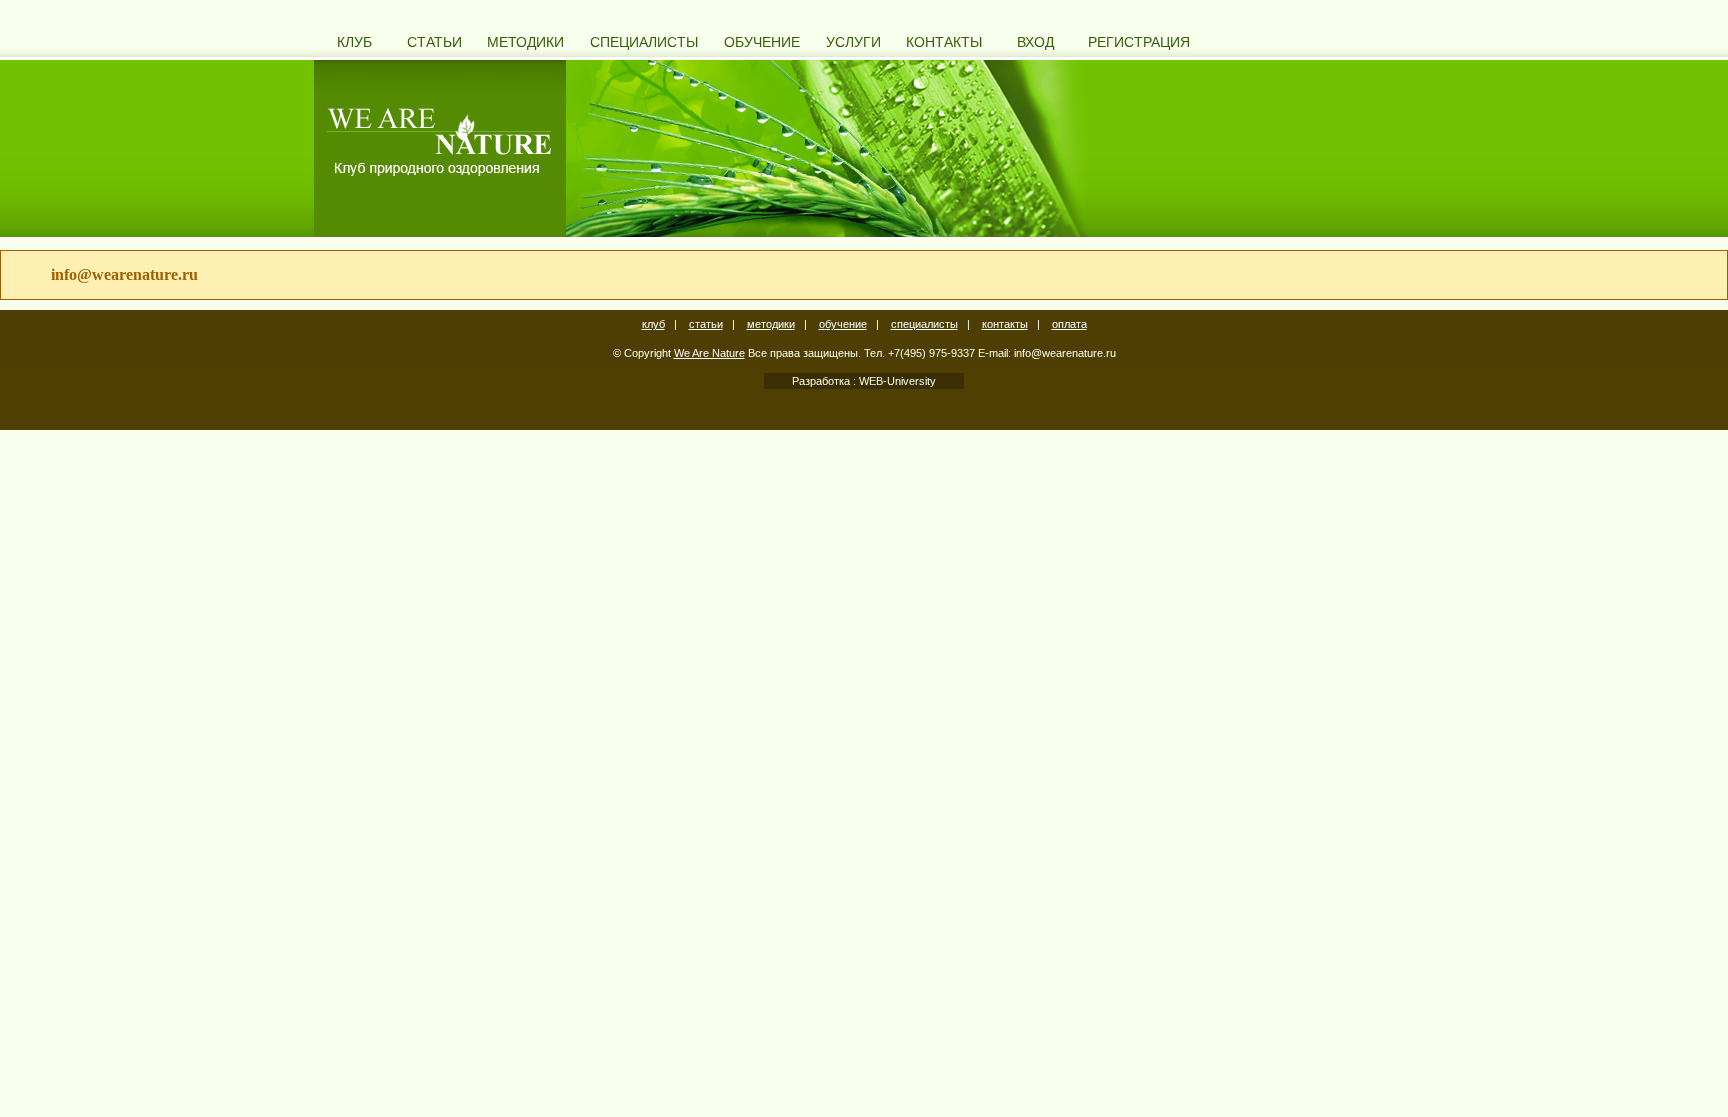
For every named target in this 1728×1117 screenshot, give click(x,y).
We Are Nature (709, 353)
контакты (1005, 324)
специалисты (924, 324)
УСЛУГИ (853, 42)
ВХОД (1035, 42)
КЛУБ (354, 42)
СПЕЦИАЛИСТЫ (644, 42)
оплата (1069, 324)
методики (771, 324)
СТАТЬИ (434, 42)
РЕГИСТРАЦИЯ (1139, 42)
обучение (843, 324)
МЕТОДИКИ (525, 42)
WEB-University (896, 381)
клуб (653, 324)
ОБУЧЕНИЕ (762, 42)
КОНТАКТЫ (944, 42)
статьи (706, 324)
